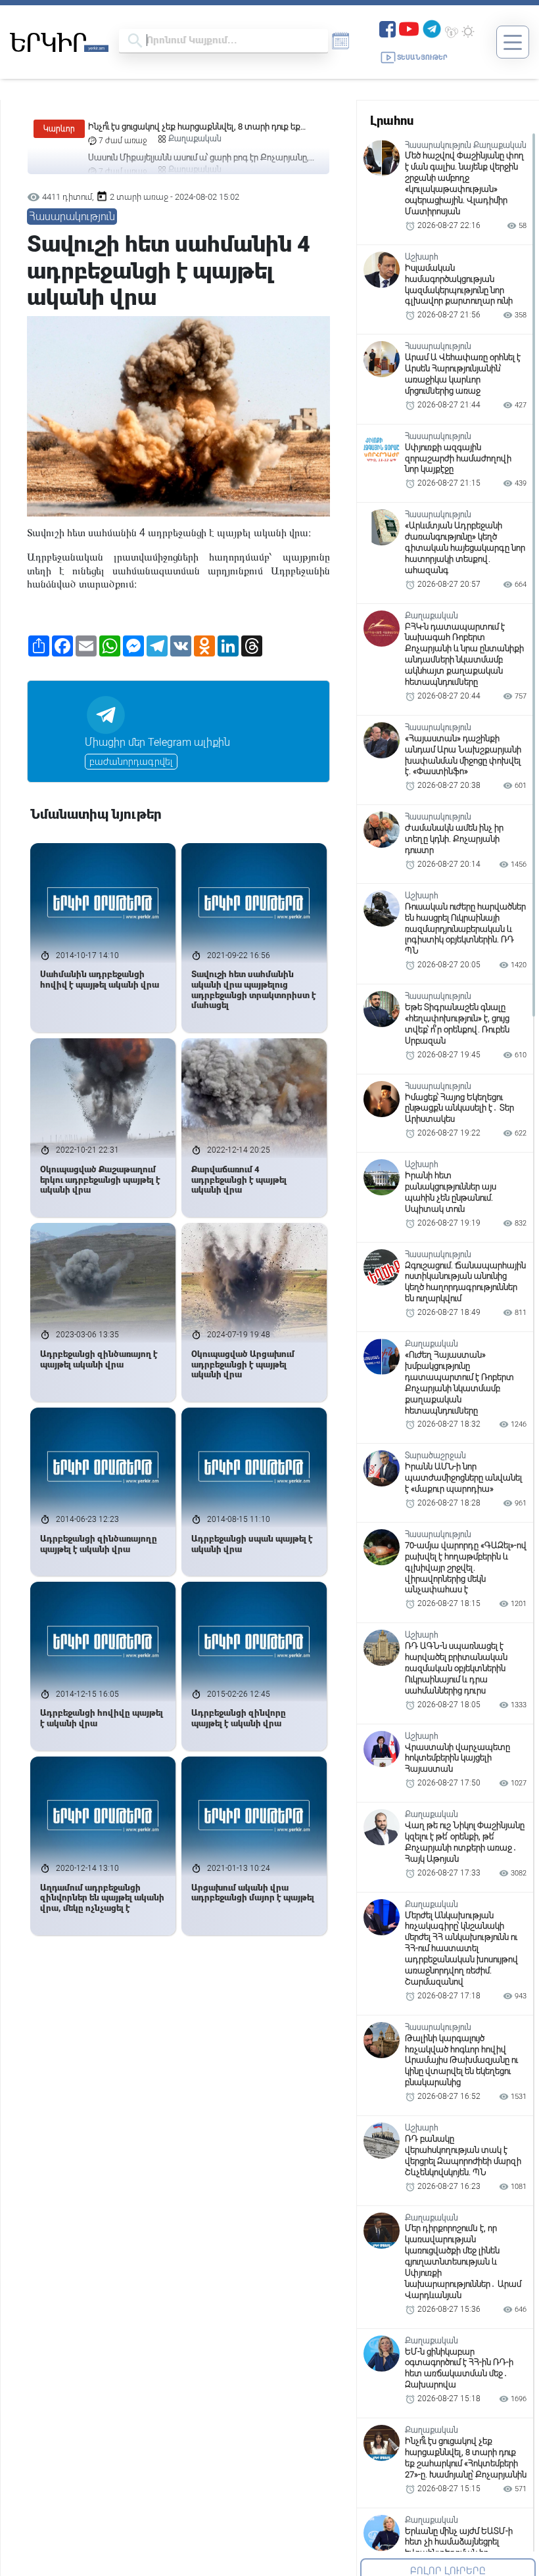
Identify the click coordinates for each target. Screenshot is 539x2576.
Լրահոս (392, 121)
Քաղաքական (195, 141)
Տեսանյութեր (422, 57)
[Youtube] (409, 28)
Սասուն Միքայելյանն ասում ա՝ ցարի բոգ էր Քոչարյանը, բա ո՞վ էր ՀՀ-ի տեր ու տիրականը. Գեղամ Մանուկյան (199, 130)
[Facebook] (387, 28)
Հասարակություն (72, 217)
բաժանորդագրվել (131, 762)
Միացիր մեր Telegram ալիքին (157, 742)
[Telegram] (432, 28)
